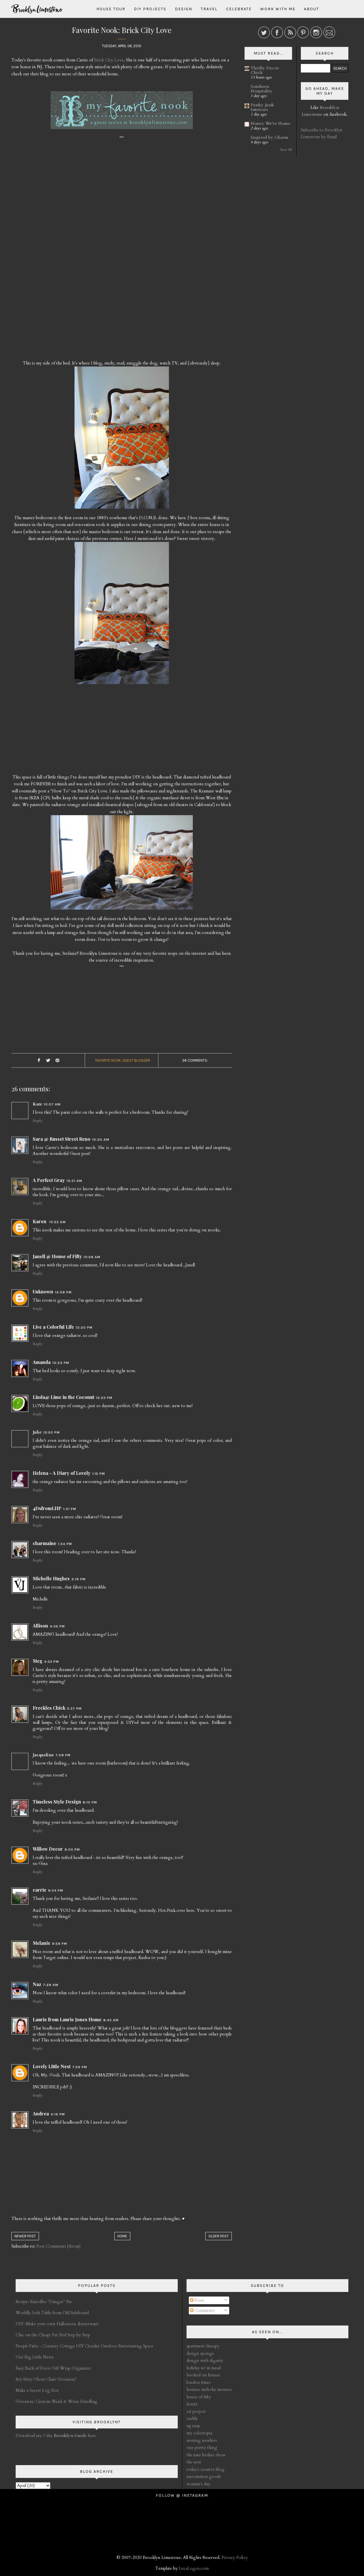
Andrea (41, 2114)
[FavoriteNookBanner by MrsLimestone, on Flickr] (122, 113)
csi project (196, 2411)
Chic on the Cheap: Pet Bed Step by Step (53, 2335)
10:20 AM (101, 1140)
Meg (38, 1661)
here (75, 2436)
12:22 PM (61, 1363)
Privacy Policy (235, 2558)
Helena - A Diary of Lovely (62, 1473)
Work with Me (278, 9)
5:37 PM (74, 1709)
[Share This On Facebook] (39, 1061)
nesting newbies (202, 2440)
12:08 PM (63, 1292)
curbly (192, 2418)
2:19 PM (78, 1579)
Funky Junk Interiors (262, 107)
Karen (40, 1221)
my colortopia (199, 2433)
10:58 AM (92, 1257)
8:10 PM (90, 1802)
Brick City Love (109, 60)
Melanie (42, 1943)
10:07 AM (52, 1104)
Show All (286, 150)
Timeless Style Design (57, 1802)
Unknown (43, 1292)
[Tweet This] (48, 1061)
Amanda (42, 1362)
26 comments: (195, 1060)
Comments (204, 2310)
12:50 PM (51, 1432)
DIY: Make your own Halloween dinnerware (57, 2324)
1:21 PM (70, 1509)
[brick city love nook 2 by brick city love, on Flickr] (122, 616)
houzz (192, 2404)
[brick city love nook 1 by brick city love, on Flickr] (122, 440)
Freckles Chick (49, 1708)
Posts (199, 2300)
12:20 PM (84, 1328)
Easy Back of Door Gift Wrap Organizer (53, 2368)
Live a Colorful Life (53, 1327)
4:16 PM (58, 2114)
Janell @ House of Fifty (57, 1256)
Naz (37, 1984)
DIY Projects (150, 9)
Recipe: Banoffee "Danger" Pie (44, 2302)
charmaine (45, 1543)
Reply (38, 1121)
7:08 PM (63, 1755)
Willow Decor (48, 1849)
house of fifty (199, 2397)
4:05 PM (57, 1626)
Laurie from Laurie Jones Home (67, 2019)
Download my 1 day (35, 2436)
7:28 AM (51, 1985)
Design (184, 9)
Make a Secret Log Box (37, 2390)
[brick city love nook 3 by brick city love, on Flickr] (122, 865)
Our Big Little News (35, 2357)
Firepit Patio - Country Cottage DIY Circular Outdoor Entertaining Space (84, 2346)
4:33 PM (51, 1662)
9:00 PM (72, 1850)
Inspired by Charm (269, 137)
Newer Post (25, 2236)
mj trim (193, 2426)
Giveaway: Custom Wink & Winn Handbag (56, 2401)
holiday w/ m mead (204, 2368)
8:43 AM (111, 2020)
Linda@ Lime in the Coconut (63, 1397)
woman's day (198, 2484)
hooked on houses (203, 2375)
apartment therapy (203, 2346)
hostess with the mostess (209, 2389)
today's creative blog (205, 2469)
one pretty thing (202, 2447)
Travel (209, 9)
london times (199, 2382)
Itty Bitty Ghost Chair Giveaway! (46, 2379)
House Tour (111, 9)
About (312, 9)
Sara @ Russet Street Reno (62, 1139)
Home (122, 2236)
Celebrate (239, 9)
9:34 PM (56, 1890)
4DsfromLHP (47, 1508)
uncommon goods (204, 2476)
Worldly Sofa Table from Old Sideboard (52, 2313)
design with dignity (205, 2360)
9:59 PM (60, 1944)
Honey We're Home (270, 123)
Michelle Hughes (51, 1578)
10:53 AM (57, 1222)
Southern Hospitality (261, 89)
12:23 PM (104, 1398)
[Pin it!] (57, 1061)
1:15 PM (99, 1474)
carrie (40, 1890)
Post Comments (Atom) (58, 2246)
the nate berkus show (206, 2455)
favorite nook (108, 1060)
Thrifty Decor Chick (265, 70)
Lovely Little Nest (52, 2066)
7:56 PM (80, 2067)
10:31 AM (74, 1181)
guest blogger (136, 1060)
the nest (194, 2462)
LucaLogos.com (194, 2568)
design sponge (200, 2353)
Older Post (219, 2236)
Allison (40, 1626)
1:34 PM (65, 1544)
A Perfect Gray (49, 1180)
